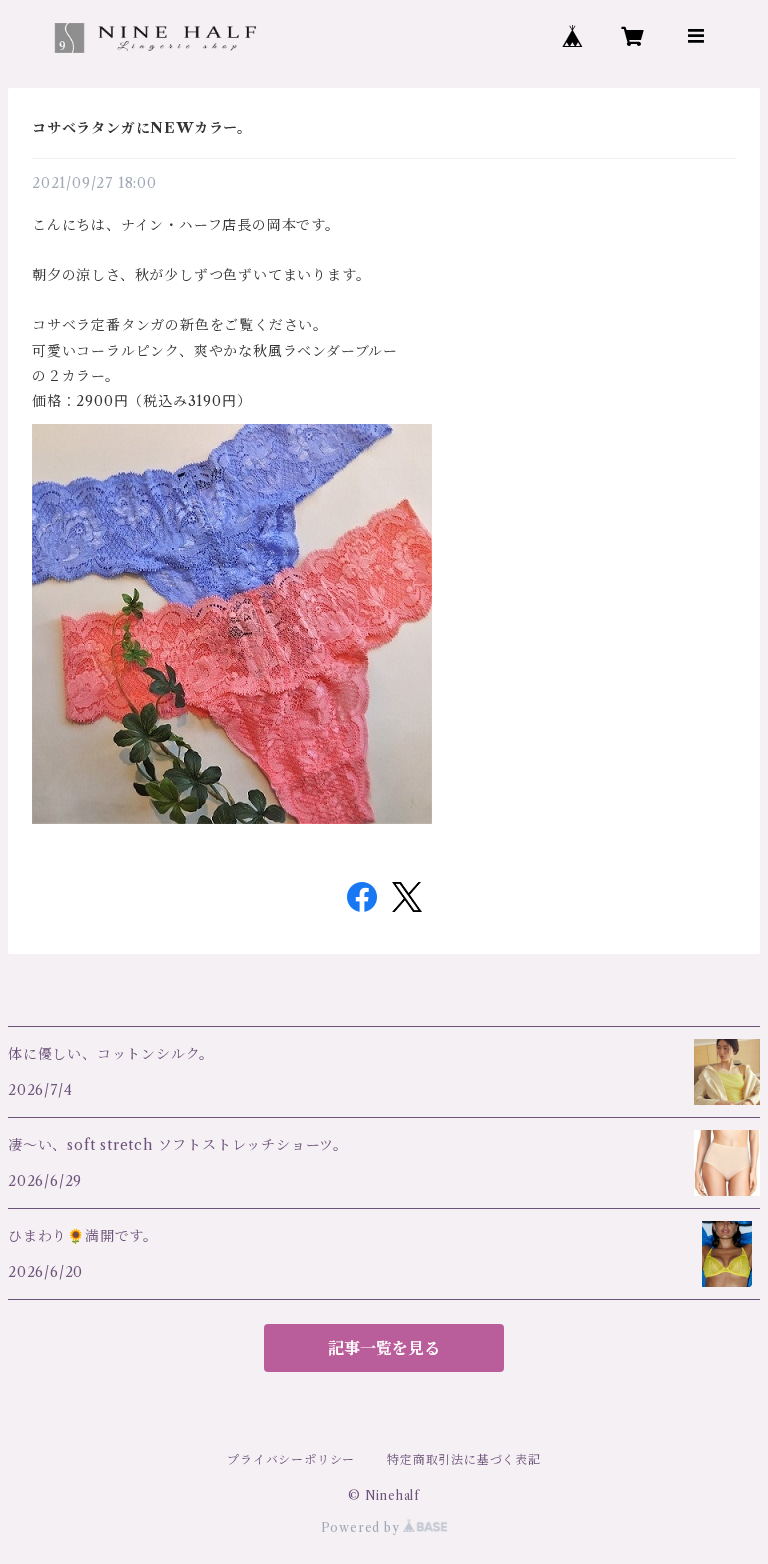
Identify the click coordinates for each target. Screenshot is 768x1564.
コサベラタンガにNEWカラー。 (142, 128)
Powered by (362, 1527)
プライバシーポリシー (291, 1459)
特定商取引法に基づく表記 (464, 1459)
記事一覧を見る (384, 1348)
